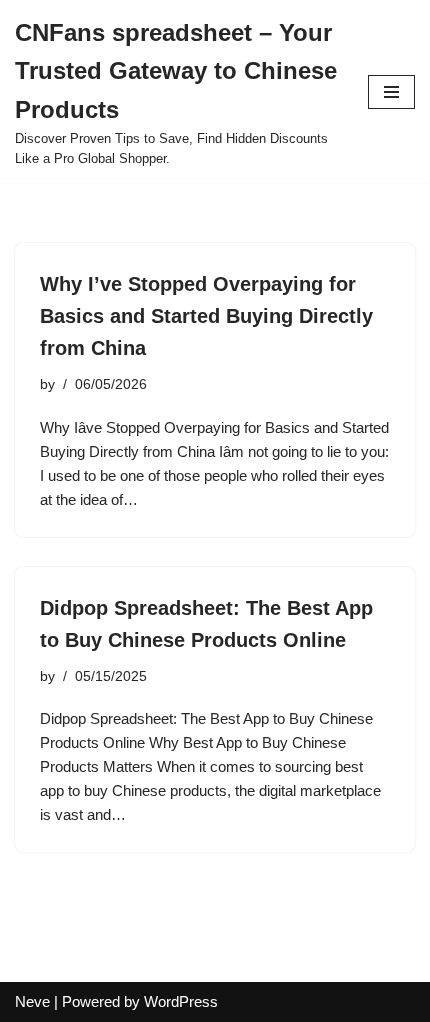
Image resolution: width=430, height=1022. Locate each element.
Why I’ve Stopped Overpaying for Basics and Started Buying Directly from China (206, 316)
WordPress (181, 1001)
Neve (32, 1001)
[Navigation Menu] (391, 92)
